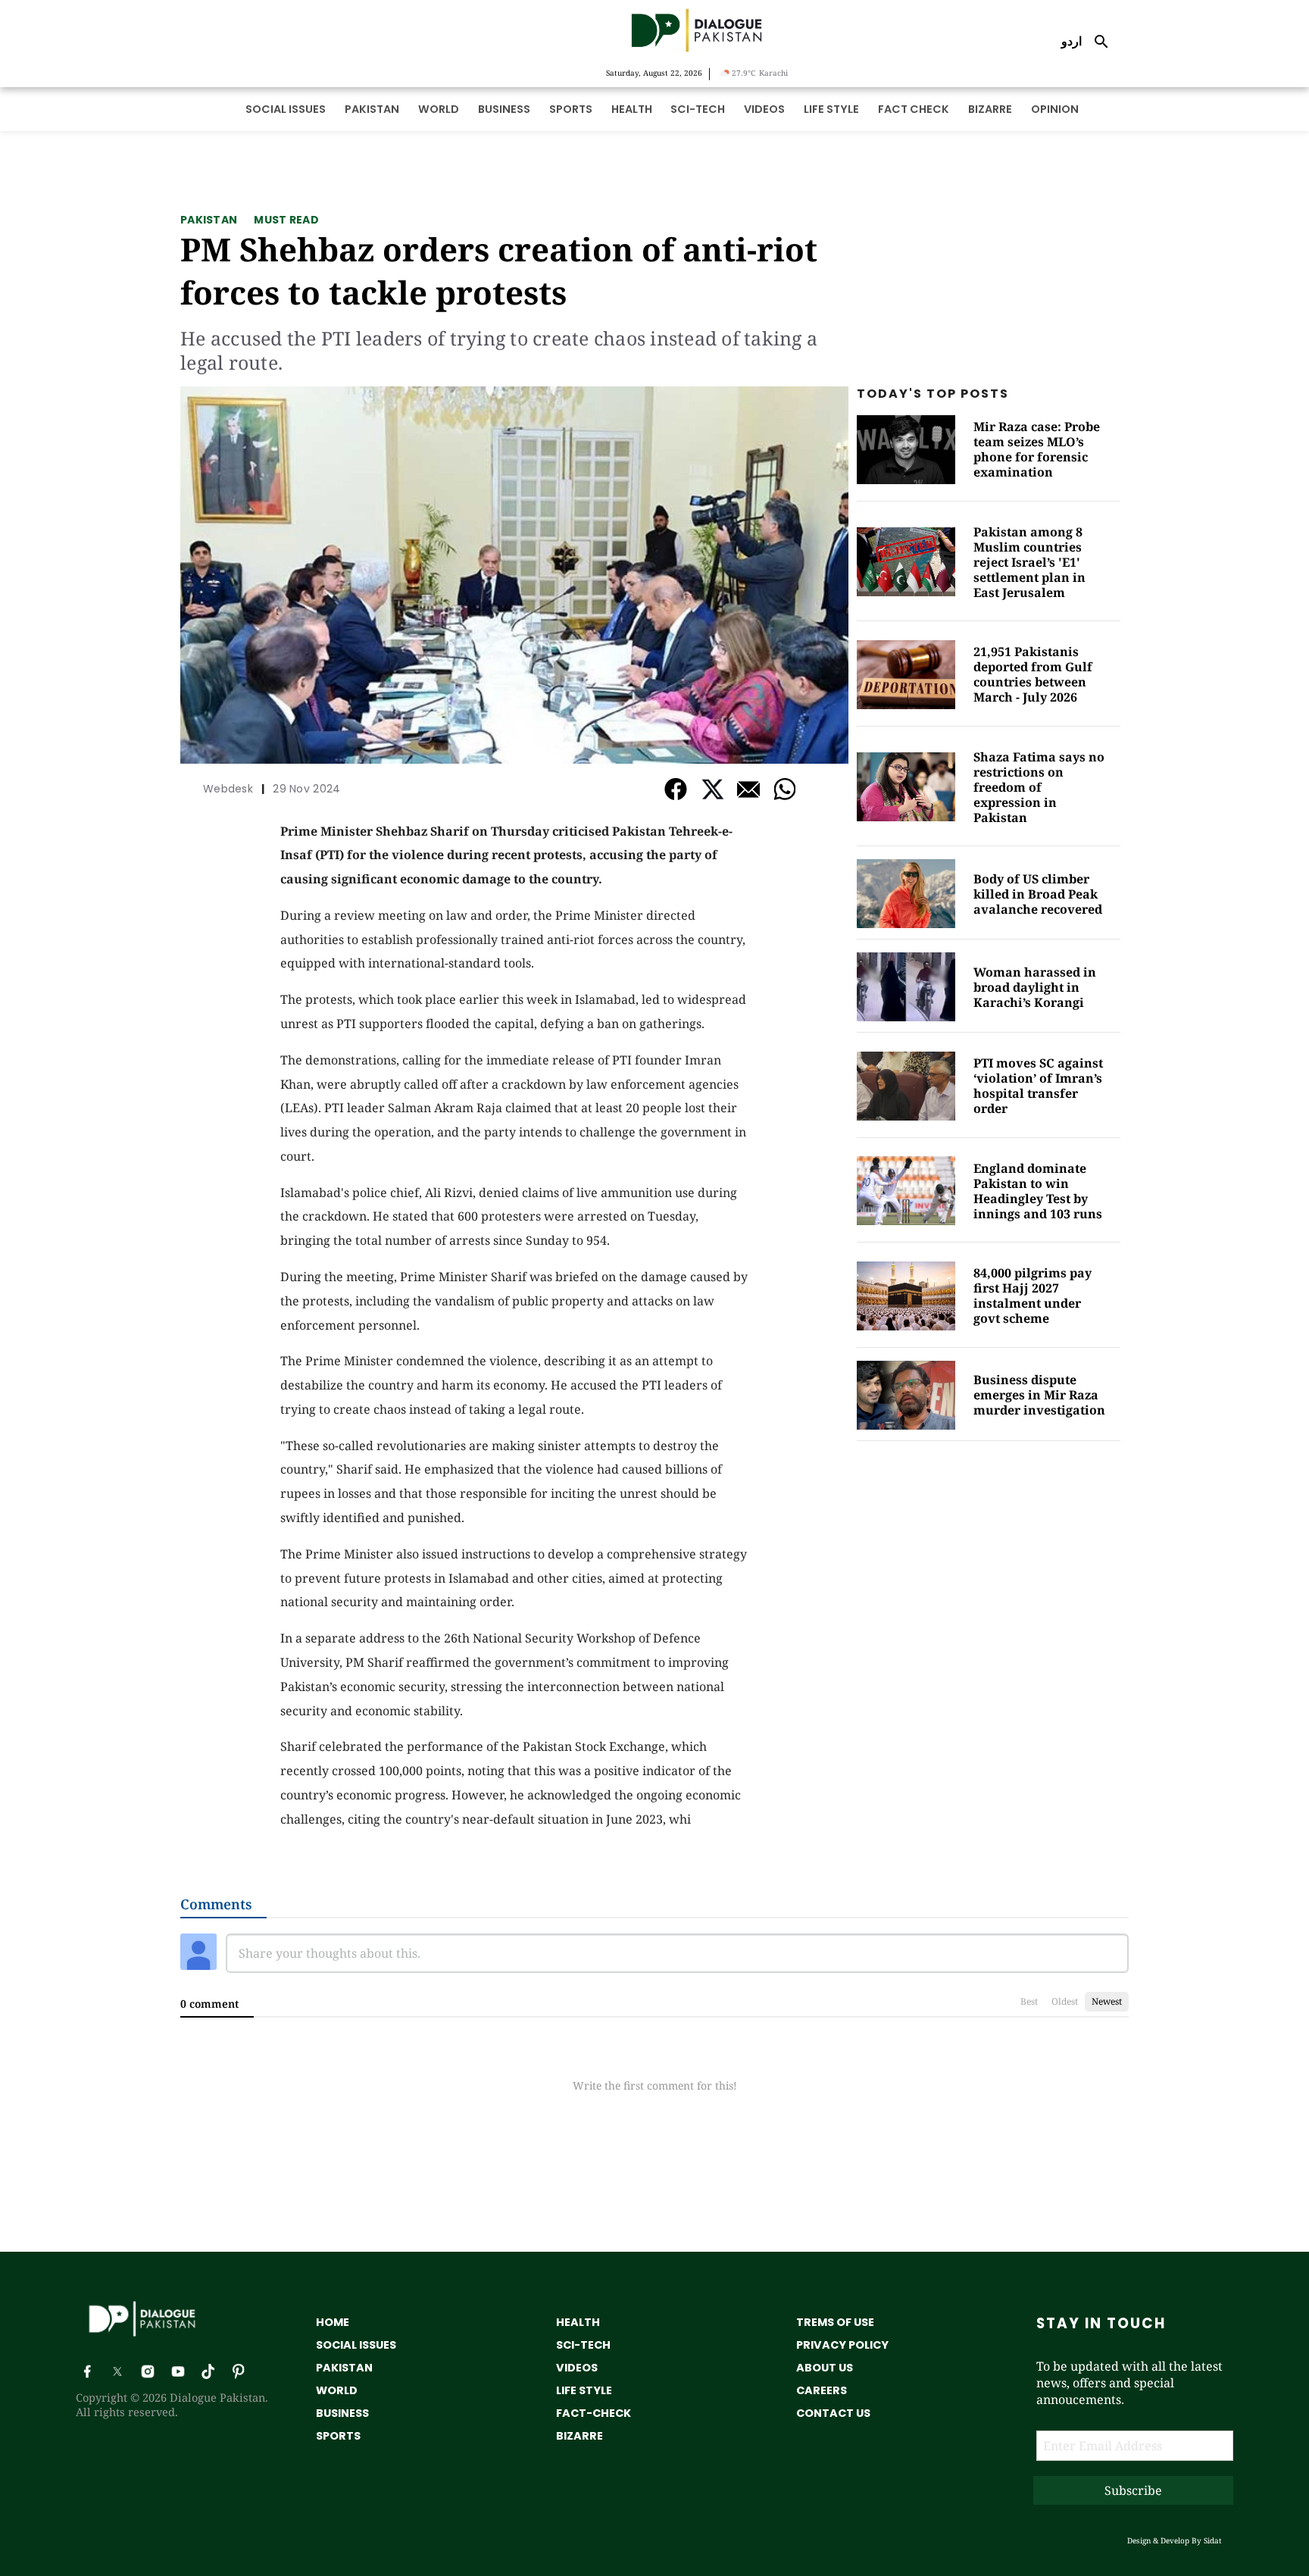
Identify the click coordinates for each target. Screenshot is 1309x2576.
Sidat (1213, 2540)
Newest (1107, 2001)
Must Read (286, 220)
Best (1029, 2001)
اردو (1072, 41)
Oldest (1065, 2001)
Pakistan (209, 220)
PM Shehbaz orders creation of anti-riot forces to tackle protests (499, 270)
